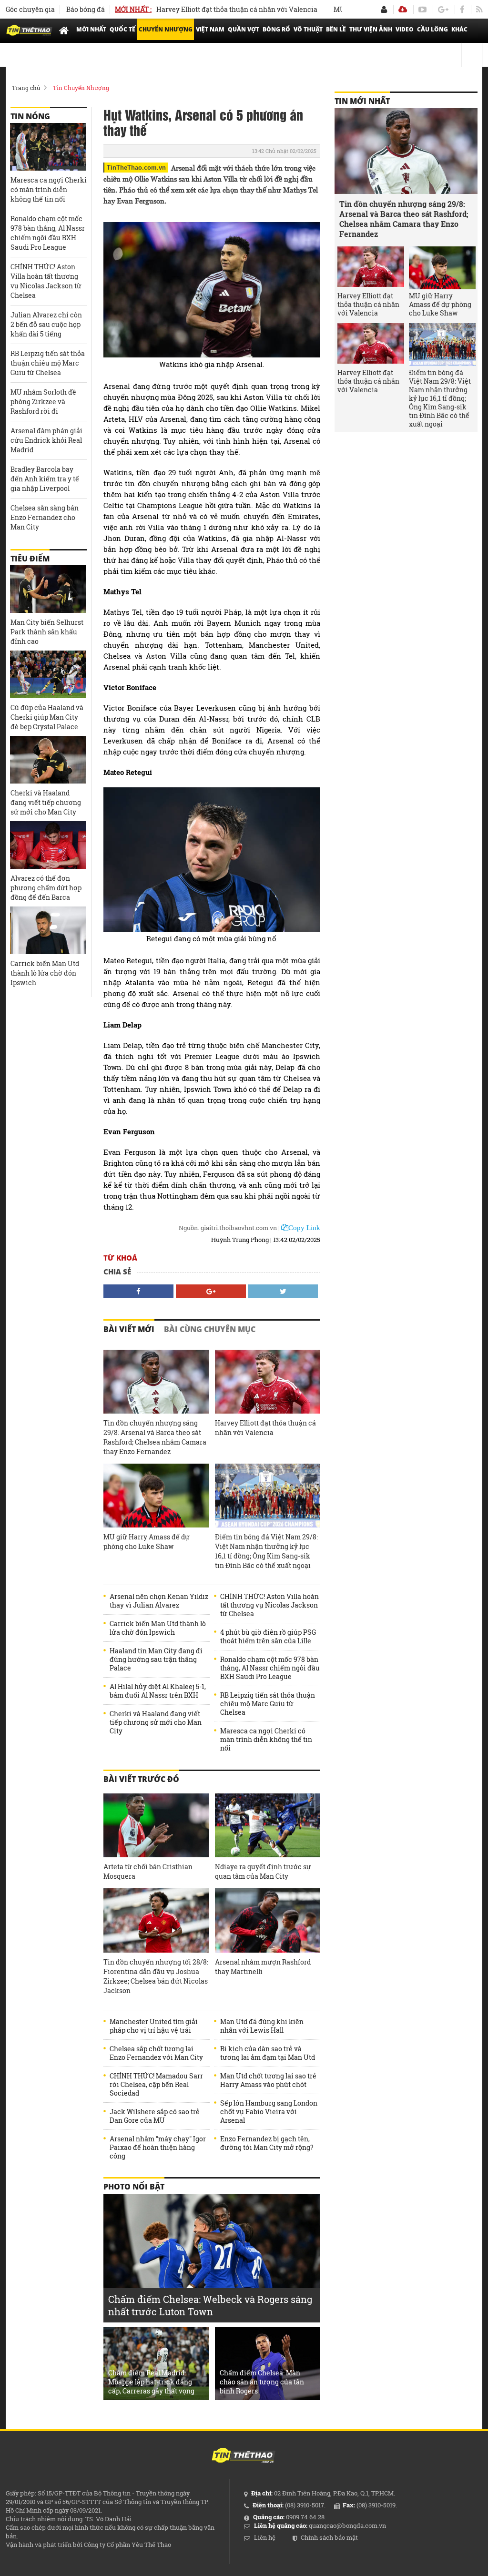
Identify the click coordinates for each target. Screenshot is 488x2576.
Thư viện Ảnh (371, 29)
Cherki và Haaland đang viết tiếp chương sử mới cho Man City (156, 1722)
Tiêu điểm (30, 559)
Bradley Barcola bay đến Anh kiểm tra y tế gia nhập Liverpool (45, 479)
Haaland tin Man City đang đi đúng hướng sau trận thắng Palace (156, 1660)
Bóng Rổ (276, 29)
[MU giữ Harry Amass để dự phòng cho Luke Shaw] (156, 1496)
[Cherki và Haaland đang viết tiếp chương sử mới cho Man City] (48, 760)
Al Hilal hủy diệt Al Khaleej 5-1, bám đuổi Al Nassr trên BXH (158, 1691)
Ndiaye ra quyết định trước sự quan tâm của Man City (263, 1871)
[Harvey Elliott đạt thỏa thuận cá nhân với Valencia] (268, 1382)
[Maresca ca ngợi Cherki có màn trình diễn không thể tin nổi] (48, 147)
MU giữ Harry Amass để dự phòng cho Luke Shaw (147, 1542)
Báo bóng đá (86, 9)
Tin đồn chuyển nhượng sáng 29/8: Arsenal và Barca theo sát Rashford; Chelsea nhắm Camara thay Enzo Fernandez (155, 1437)
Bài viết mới (129, 1329)
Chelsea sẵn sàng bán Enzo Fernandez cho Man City (45, 517)
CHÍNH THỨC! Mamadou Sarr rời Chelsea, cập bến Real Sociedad (156, 2085)
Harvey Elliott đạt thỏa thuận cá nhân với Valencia (196, 9)
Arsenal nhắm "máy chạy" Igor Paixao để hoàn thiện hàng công (158, 2148)
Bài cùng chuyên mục (210, 1329)
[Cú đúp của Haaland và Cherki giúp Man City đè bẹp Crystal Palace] (48, 674)
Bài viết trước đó (141, 1779)
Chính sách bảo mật (329, 2537)
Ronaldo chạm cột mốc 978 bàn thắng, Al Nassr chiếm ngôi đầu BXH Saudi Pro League (270, 1668)
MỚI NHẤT (91, 29)
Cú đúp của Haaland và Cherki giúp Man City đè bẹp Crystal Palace (47, 717)
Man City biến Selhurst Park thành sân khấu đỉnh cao (47, 632)
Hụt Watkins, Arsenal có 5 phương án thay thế (203, 122)
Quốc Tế (122, 29)
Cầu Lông (432, 29)
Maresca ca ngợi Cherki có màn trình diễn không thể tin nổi (266, 1740)
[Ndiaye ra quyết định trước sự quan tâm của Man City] (268, 1826)
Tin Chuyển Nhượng (81, 88)
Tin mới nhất (362, 101)
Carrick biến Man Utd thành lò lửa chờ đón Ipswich (158, 1628)
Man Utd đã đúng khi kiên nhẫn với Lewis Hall (262, 2026)
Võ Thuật (308, 29)
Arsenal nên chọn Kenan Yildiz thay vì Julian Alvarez (159, 1601)
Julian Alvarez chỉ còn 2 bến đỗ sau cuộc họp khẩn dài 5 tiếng (46, 324)
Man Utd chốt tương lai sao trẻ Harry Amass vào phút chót (268, 2080)
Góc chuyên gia (30, 9)
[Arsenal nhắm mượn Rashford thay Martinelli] (268, 1920)
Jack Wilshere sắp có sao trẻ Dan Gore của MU (155, 2116)
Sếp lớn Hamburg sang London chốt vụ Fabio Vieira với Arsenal (269, 2112)
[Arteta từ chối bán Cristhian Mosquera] (156, 1826)
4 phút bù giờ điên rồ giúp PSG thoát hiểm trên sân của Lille (268, 1637)
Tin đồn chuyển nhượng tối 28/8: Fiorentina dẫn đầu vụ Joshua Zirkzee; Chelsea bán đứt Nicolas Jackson (156, 1976)
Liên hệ (265, 2537)
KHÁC (459, 29)
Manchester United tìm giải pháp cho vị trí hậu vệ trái (154, 2026)
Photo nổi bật (134, 2187)
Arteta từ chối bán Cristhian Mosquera (148, 1871)
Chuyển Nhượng (166, 29)
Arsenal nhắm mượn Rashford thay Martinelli (263, 1967)
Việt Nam (210, 29)
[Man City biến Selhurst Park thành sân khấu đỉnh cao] (48, 589)
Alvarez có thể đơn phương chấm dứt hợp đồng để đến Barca (46, 888)
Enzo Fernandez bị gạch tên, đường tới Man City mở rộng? (267, 2143)
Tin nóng (30, 116)
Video (405, 29)
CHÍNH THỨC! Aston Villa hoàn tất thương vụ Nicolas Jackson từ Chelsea (269, 1605)
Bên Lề (336, 29)
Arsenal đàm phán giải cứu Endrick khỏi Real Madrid (46, 440)
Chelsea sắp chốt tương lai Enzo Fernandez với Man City (156, 2053)
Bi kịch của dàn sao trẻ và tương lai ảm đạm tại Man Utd (268, 2053)
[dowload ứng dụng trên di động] (403, 9)
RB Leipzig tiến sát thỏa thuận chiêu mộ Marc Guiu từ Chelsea (268, 1704)
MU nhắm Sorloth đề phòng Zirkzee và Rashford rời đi (43, 402)
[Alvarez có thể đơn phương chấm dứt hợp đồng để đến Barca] (48, 845)
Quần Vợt (244, 29)
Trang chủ (26, 88)
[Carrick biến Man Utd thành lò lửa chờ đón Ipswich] (48, 930)
